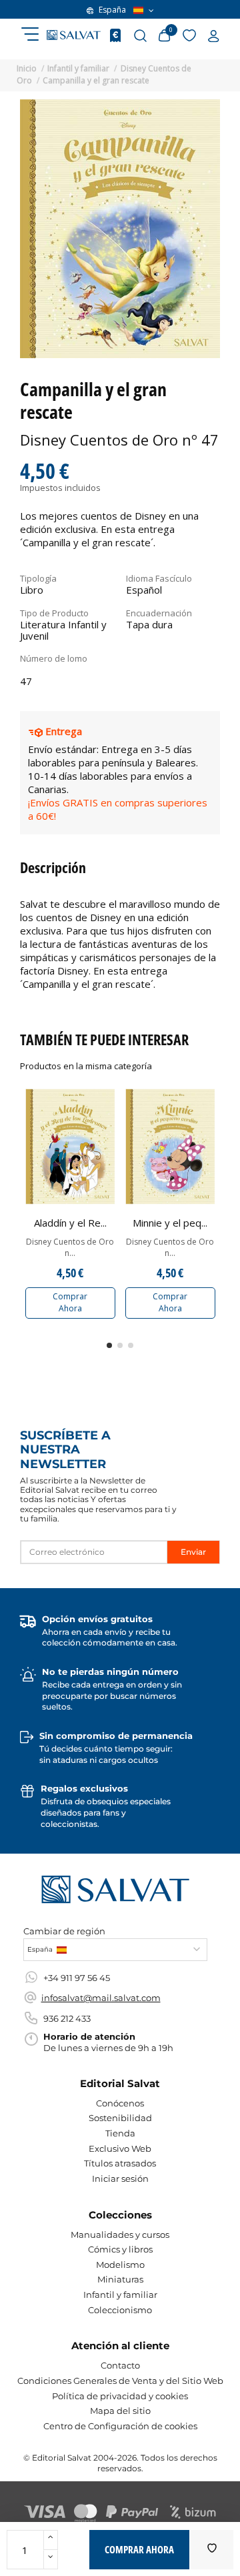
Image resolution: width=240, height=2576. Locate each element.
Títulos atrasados (120, 2163)
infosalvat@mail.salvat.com (101, 1998)
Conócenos (120, 2103)
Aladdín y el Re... (70, 1223)
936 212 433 (67, 2018)
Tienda (120, 2133)
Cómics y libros (120, 2249)
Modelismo (120, 2265)
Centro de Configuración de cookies (120, 2426)
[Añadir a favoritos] (212, 2550)
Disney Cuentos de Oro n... (70, 1248)
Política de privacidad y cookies (120, 2396)
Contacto (120, 2365)
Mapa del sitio (120, 2411)
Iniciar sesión (120, 2178)
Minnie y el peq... (170, 1223)
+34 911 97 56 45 (77, 1978)
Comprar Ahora (70, 1302)
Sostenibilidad (120, 2118)
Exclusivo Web (120, 2148)
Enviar (193, 1552)
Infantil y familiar (120, 2295)
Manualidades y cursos (120, 2234)
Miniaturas (120, 2279)
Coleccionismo (120, 2310)
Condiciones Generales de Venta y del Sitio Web (120, 2381)
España (112, 10)
